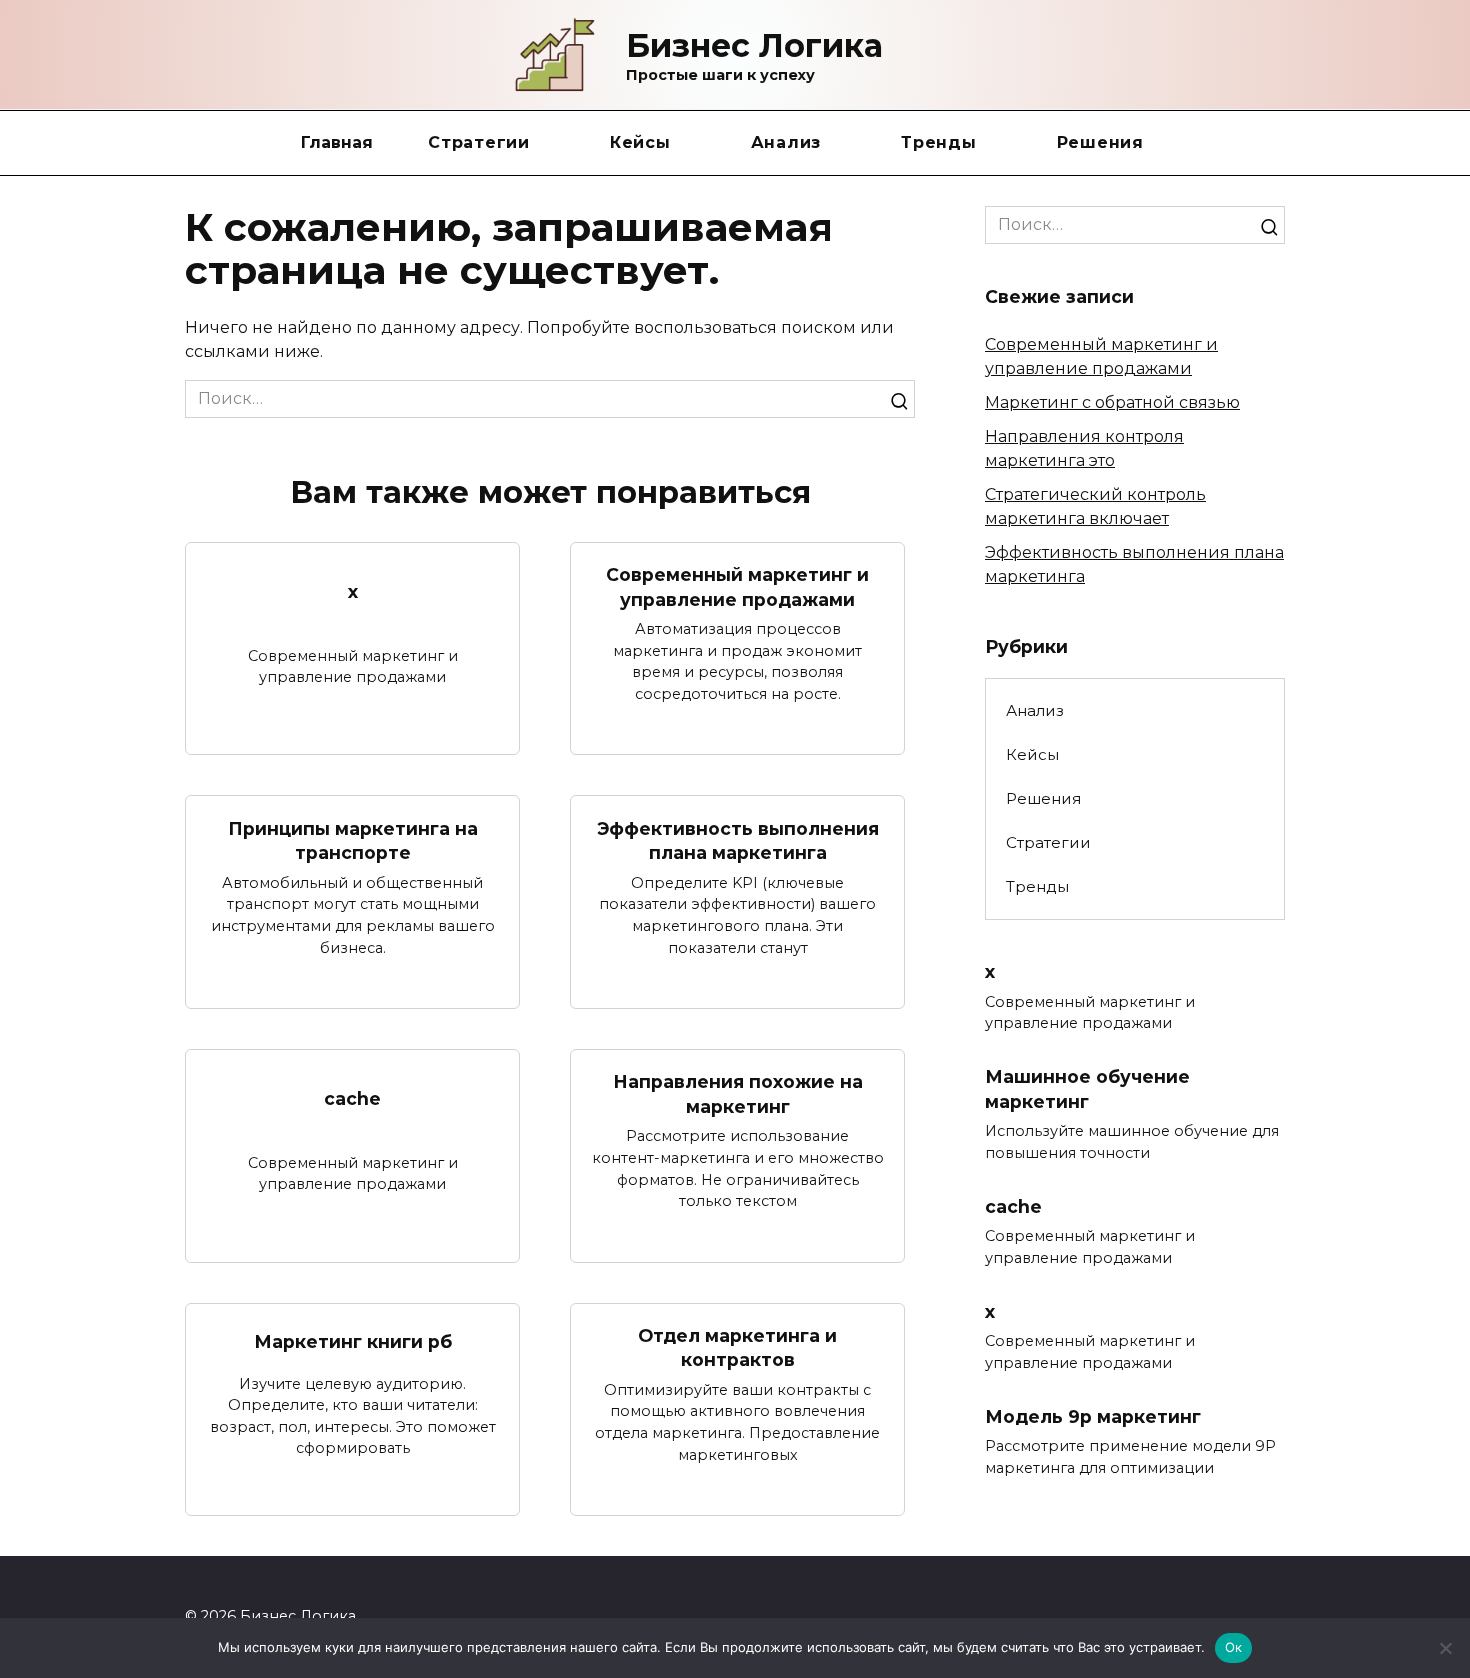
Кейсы (640, 142)
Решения (1100, 142)
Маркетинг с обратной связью (1112, 402)
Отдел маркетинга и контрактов (737, 1348)
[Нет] (1445, 1648)
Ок (1234, 1647)
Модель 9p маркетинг (1093, 1415)
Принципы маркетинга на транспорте (353, 840)
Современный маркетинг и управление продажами (737, 587)
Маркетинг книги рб (353, 1341)
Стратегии (479, 142)
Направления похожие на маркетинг (738, 1094)
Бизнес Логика (754, 45)
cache (352, 1098)
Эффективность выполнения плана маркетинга (738, 840)
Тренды (939, 142)
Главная (337, 142)
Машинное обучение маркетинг (1087, 1089)
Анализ (786, 142)
